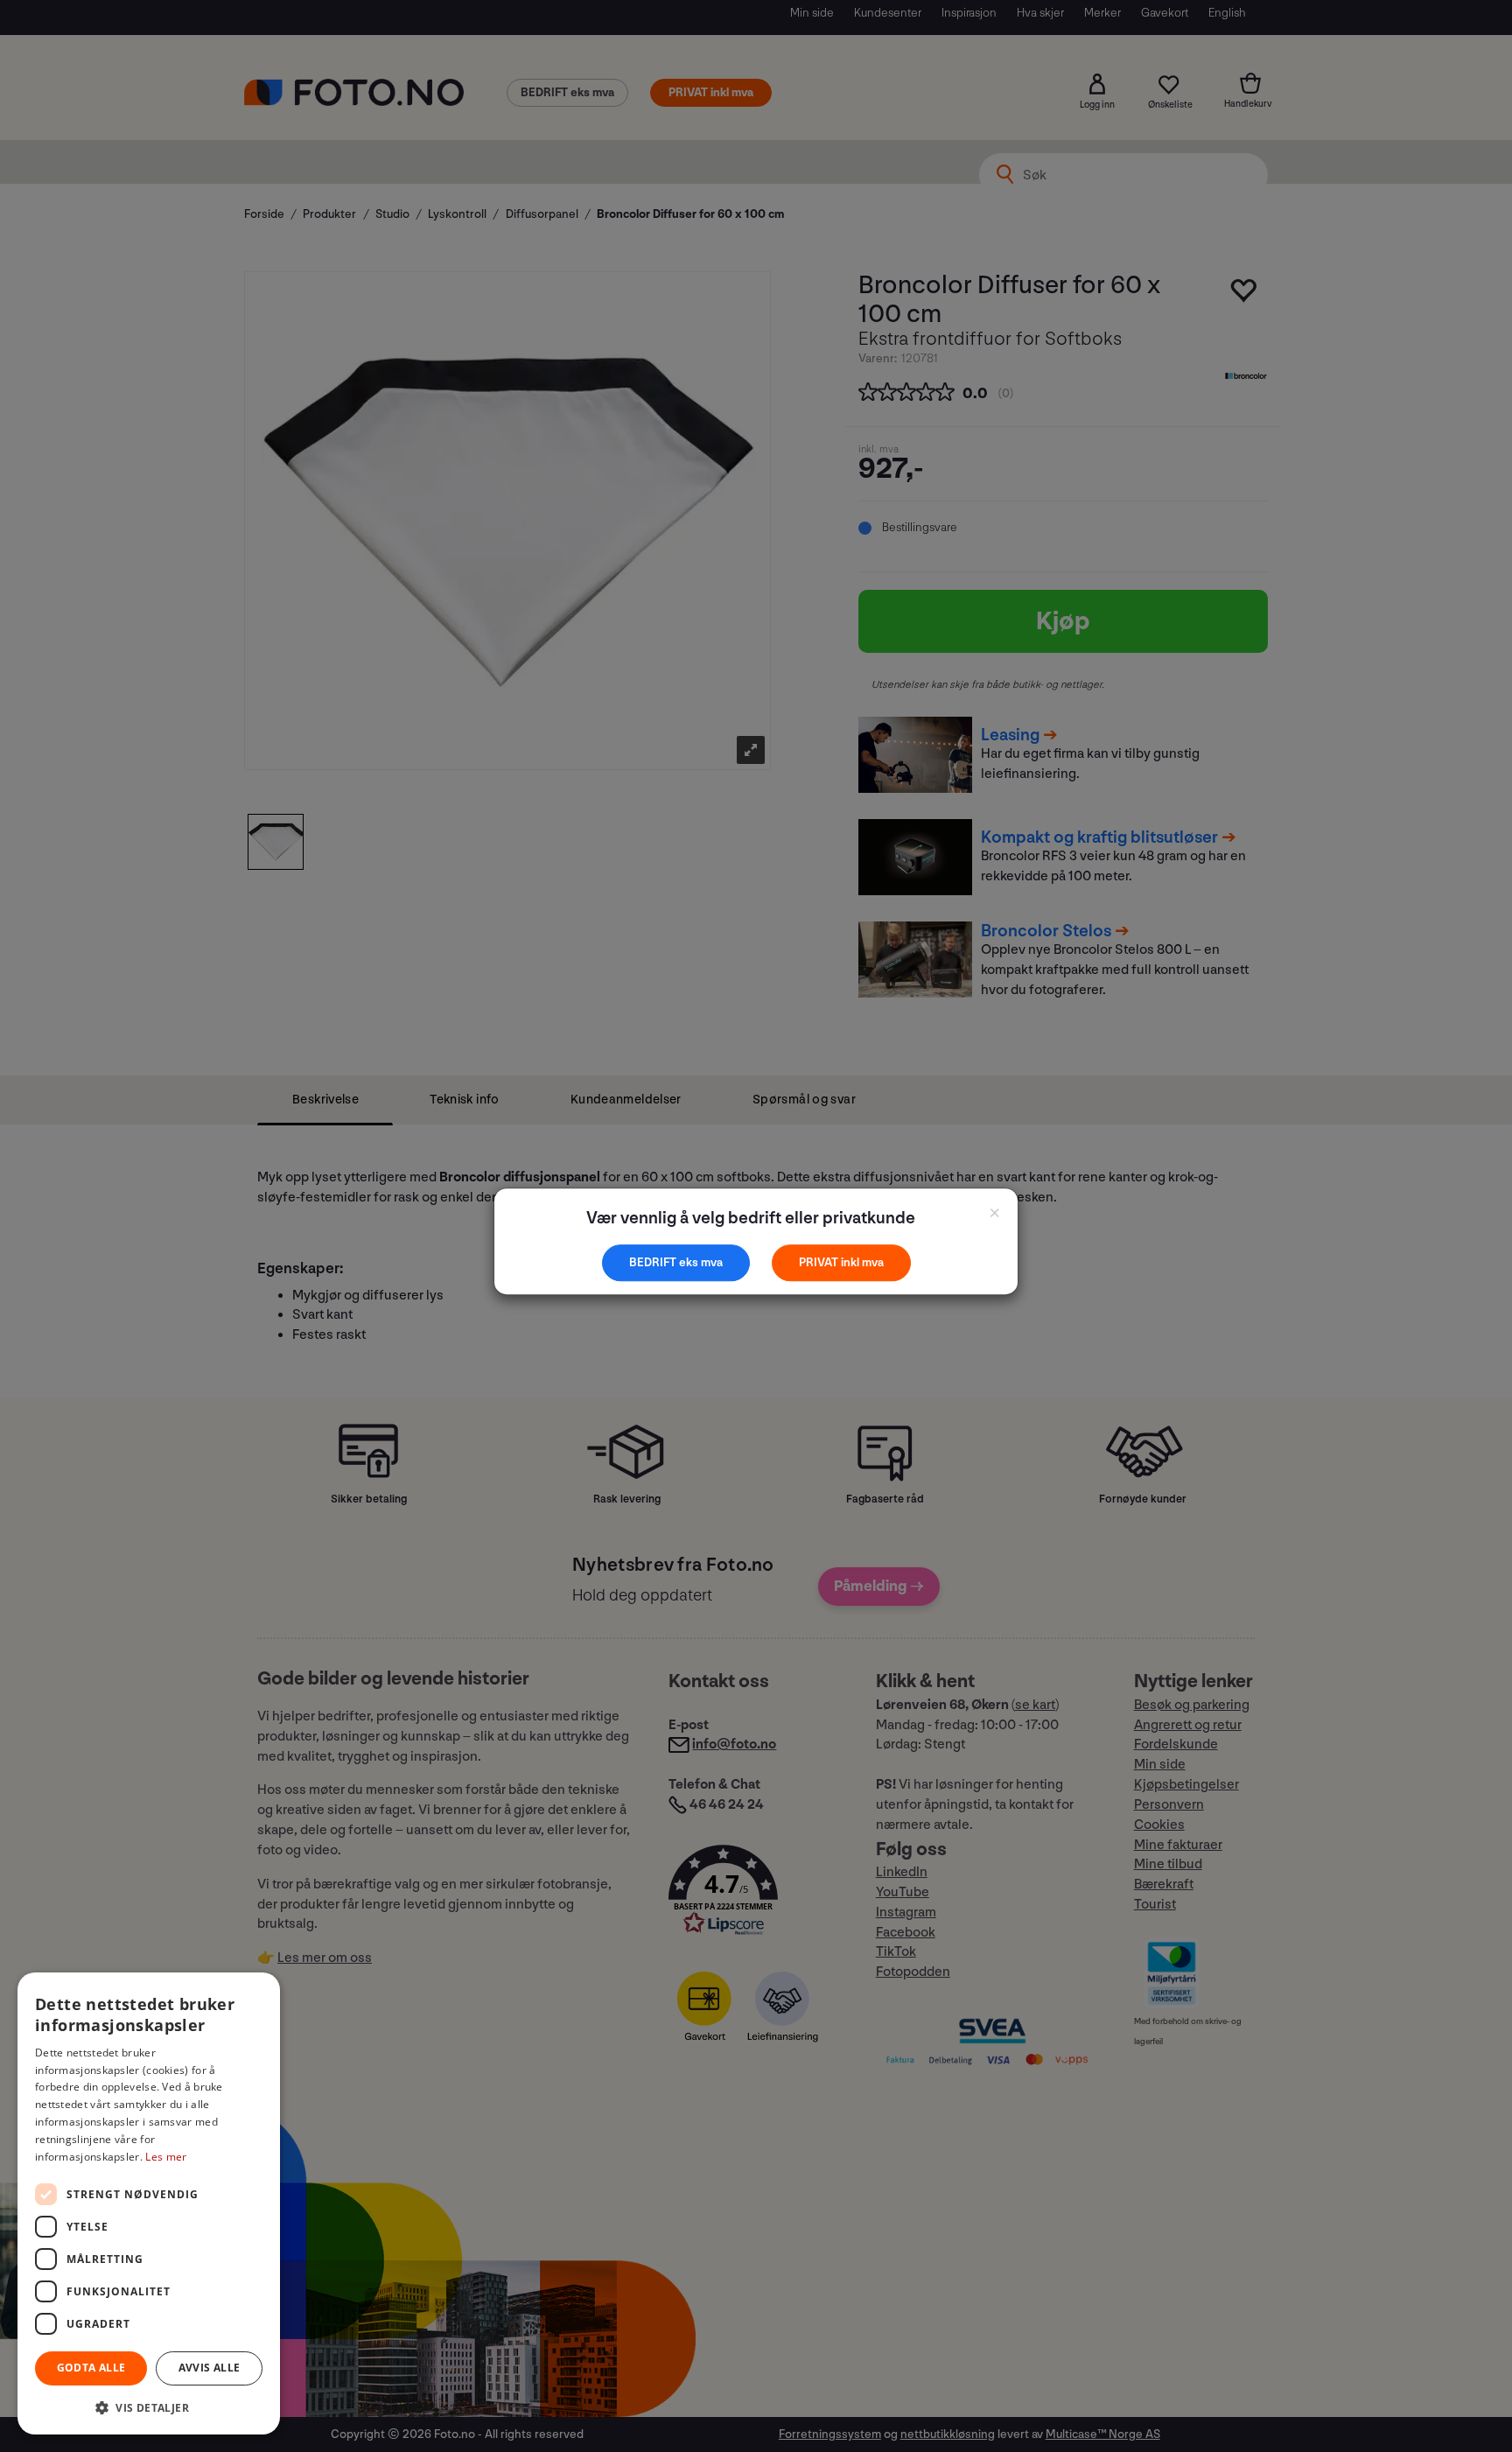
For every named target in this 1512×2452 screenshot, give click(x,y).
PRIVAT (820, 1262)
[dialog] (149, 2203)
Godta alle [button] (91, 2368)
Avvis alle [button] (210, 2368)
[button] (149, 2407)
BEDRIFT (654, 1262)
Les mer (166, 2157)
